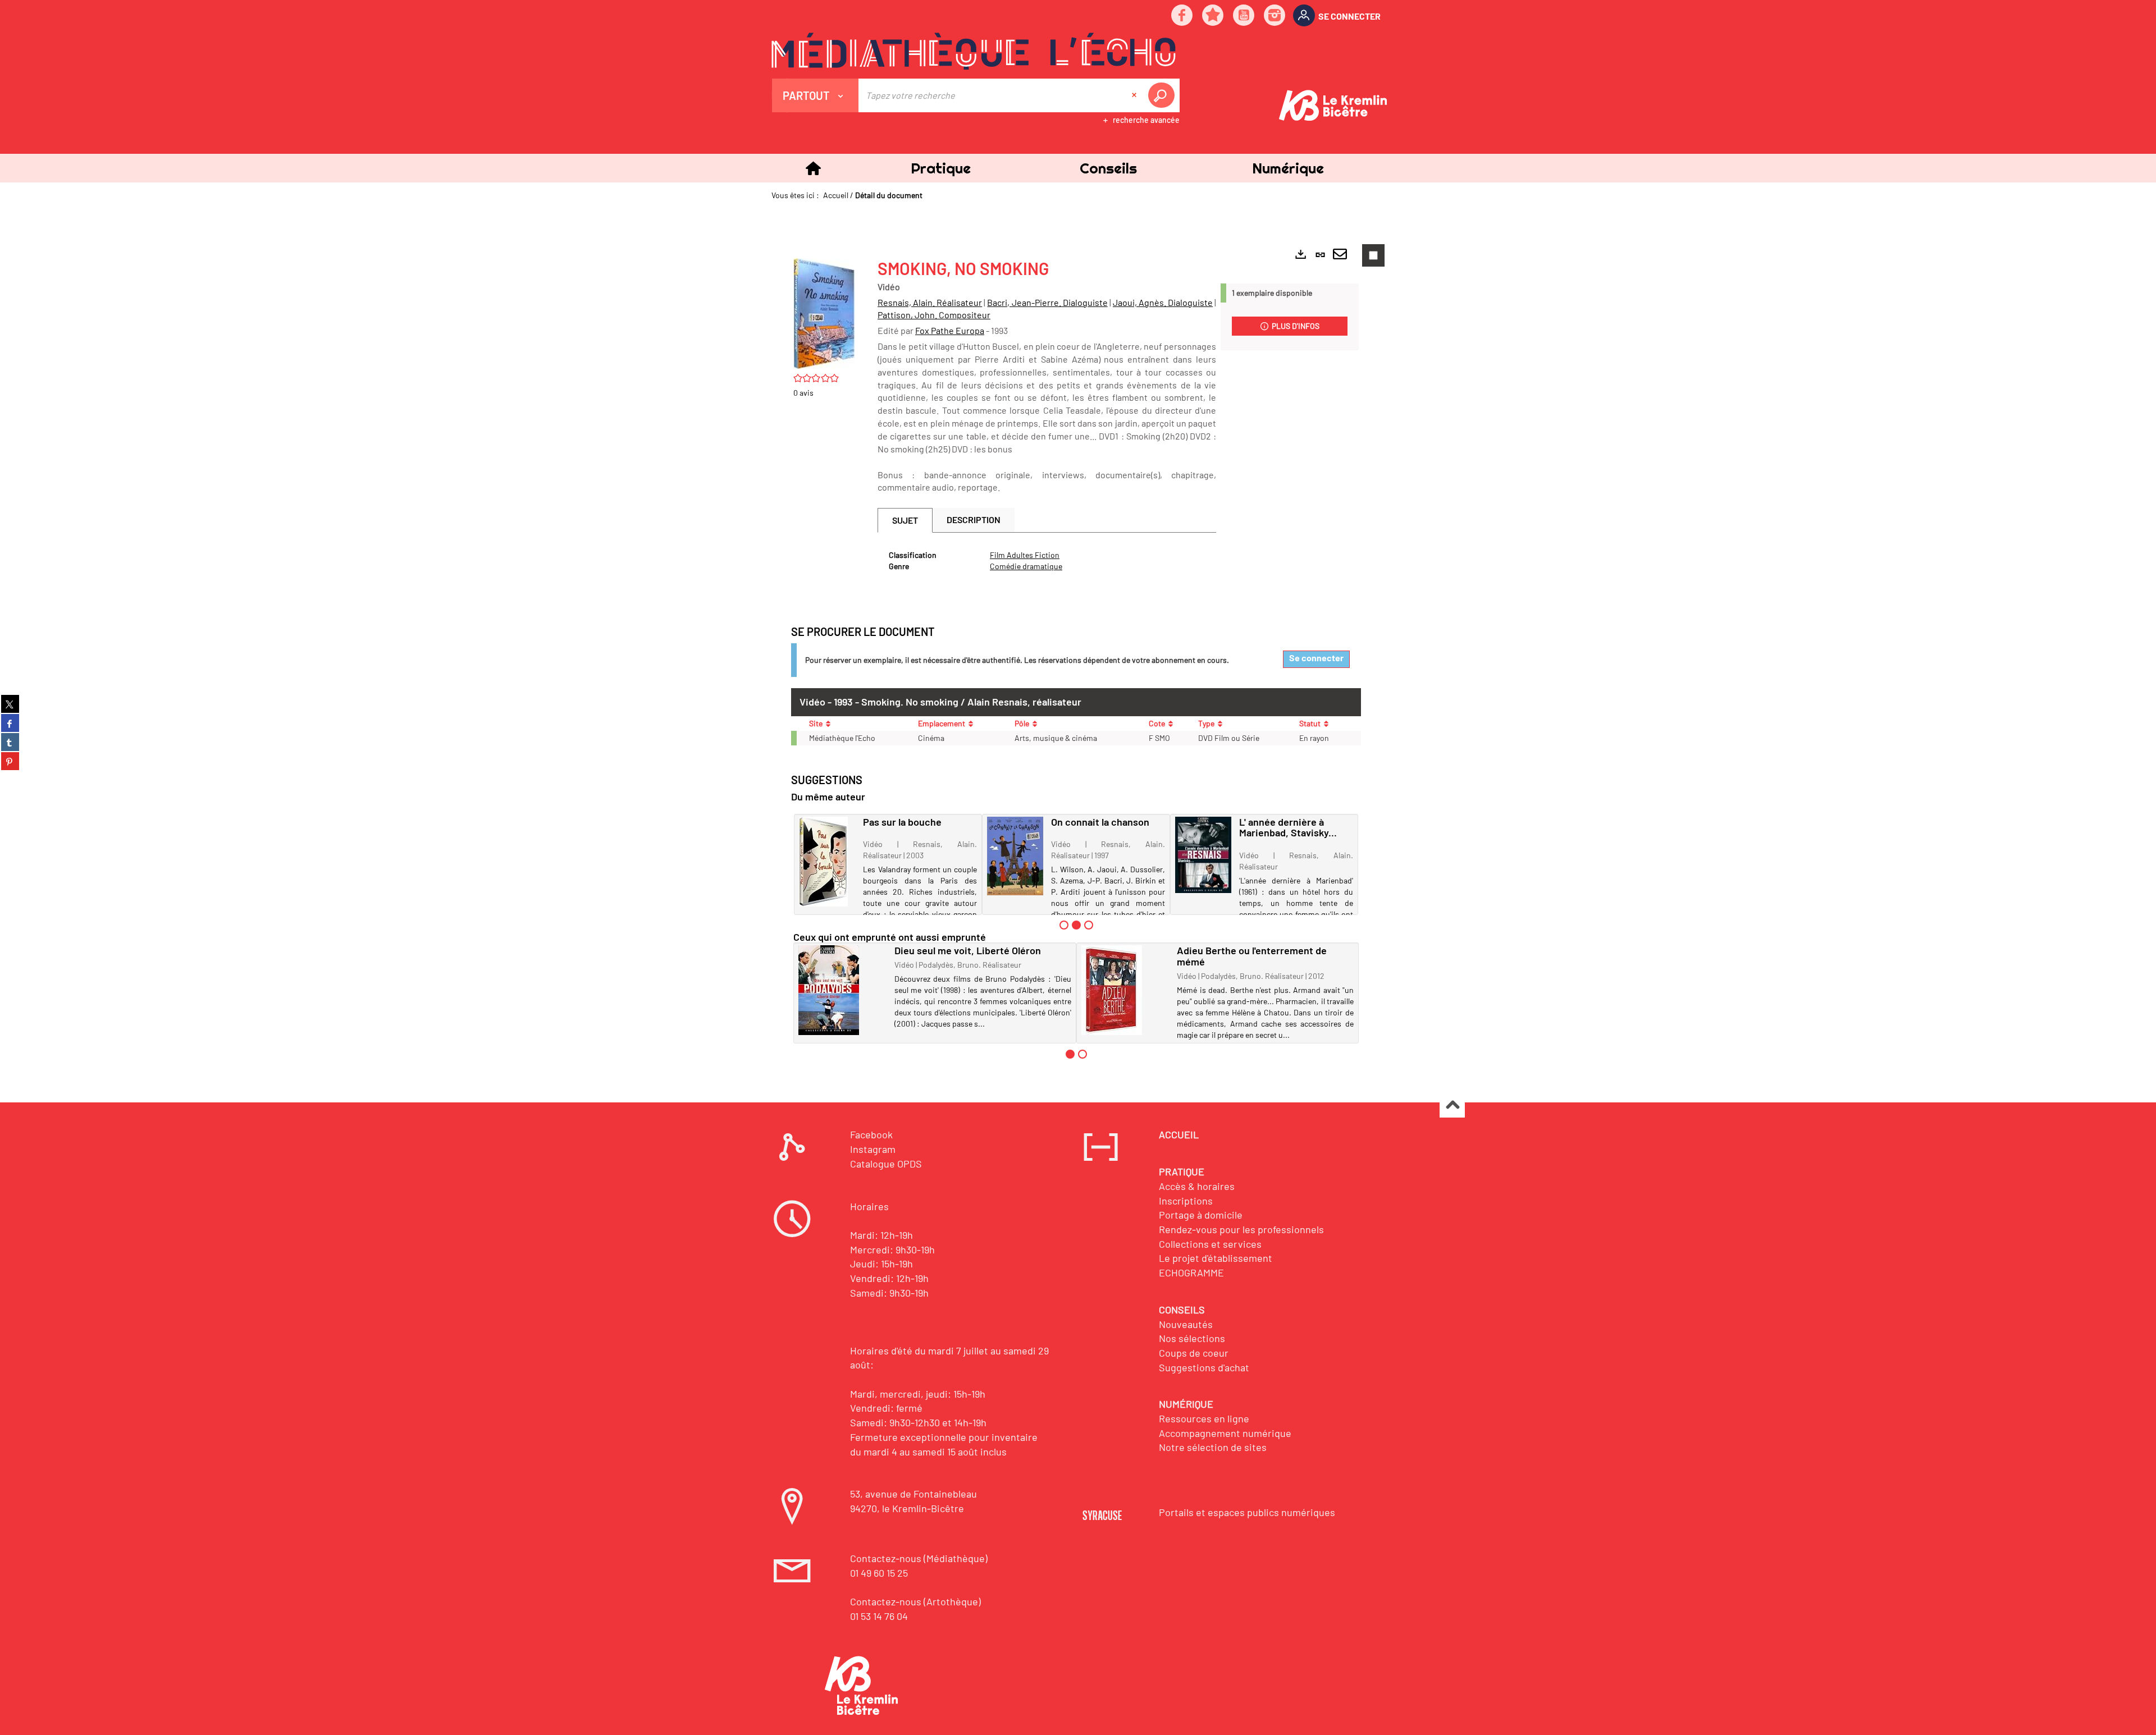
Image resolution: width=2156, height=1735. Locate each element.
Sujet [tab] (905, 520)
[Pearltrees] (1213, 16)
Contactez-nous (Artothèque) (915, 1601)
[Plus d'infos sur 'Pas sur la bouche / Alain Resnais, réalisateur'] (827, 862)
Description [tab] (974, 519)
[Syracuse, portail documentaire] (974, 51)
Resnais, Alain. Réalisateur (930, 302)
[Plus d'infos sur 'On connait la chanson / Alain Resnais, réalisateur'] (1015, 856)
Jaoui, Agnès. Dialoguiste (1163, 302)
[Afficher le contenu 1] (1064, 925)
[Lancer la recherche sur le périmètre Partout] (1163, 95)
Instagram (873, 1149)
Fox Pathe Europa (950, 330)
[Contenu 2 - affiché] (1076, 925)
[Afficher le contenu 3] (1089, 925)
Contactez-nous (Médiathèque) (919, 1558)
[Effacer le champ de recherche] (1135, 95)
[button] (940, 168)
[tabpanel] (1047, 561)
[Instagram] (1275, 16)
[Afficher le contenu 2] (1082, 1054)
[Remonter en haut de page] (1452, 1105)
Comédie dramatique (1026, 566)
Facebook (871, 1134)
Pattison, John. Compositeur (934, 315)
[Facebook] (1182, 16)
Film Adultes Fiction (1025, 555)
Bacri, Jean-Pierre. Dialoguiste (1047, 302)
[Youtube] (1244, 16)
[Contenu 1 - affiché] (1070, 1054)
